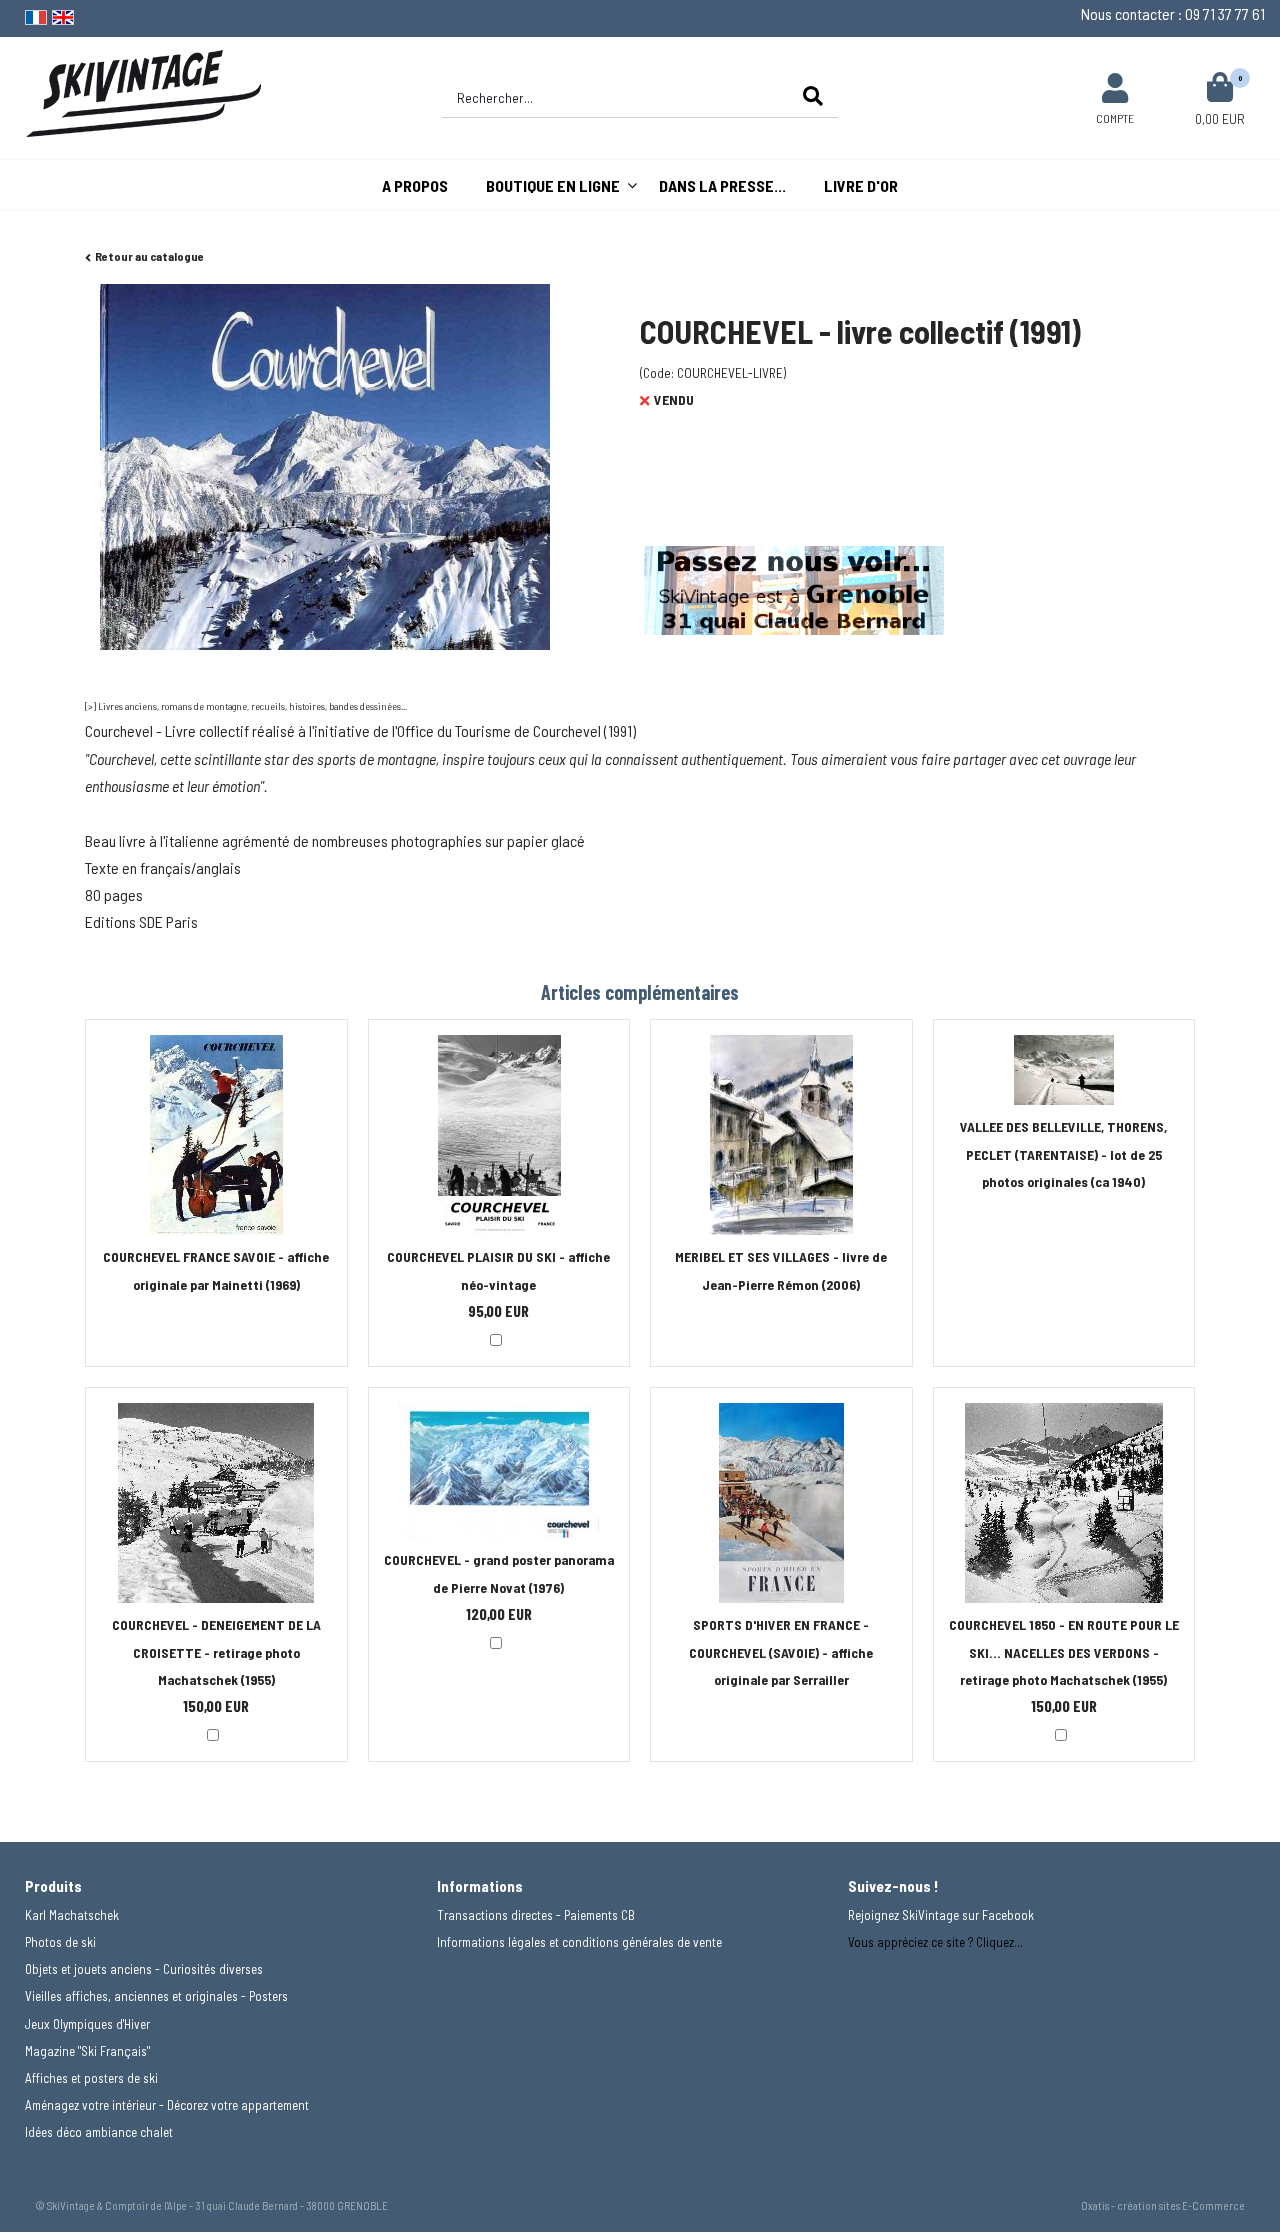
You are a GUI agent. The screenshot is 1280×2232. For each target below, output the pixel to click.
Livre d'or (861, 185)
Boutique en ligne (553, 185)
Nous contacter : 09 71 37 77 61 (1173, 13)
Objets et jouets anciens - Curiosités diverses (144, 1969)
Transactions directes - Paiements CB (536, 1915)
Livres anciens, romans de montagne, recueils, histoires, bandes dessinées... (252, 706)
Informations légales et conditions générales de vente (579, 1942)
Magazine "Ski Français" (87, 2051)
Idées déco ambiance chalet (99, 2132)
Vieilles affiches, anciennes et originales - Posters (156, 1996)
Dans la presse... (722, 185)
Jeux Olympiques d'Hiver (87, 2024)
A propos (415, 185)
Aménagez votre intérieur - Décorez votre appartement (167, 2105)
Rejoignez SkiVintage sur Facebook (941, 1915)
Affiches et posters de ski (91, 2078)
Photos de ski (60, 1942)
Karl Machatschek (72, 1915)
